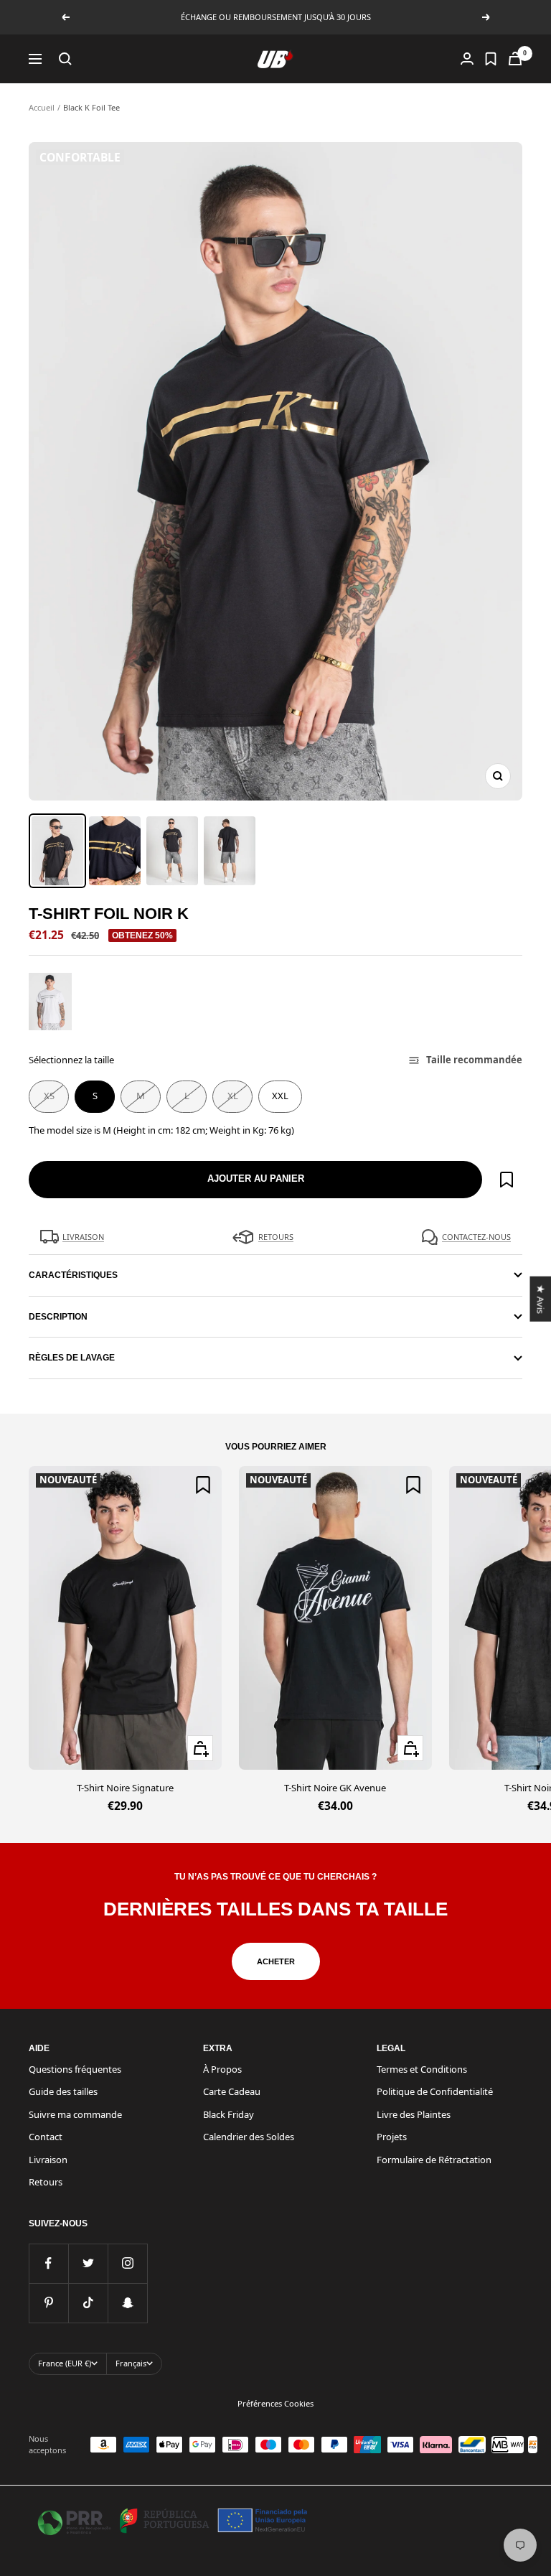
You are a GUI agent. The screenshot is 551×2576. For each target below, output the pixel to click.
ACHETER (276, 1961)
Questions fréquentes (75, 2069)
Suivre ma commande (75, 2114)
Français (131, 2363)
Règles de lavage (72, 1358)
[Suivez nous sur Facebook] (48, 2263)
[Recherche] (65, 59)
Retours (46, 2182)
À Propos (222, 2069)
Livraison (48, 2160)
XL (233, 1096)
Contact (46, 2137)
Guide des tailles (63, 2091)
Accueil (42, 107)
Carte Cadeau (232, 2091)
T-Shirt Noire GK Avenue (335, 1788)
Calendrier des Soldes (249, 2137)
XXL (280, 1096)
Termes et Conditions (422, 2069)
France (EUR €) (65, 2363)
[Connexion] (467, 59)
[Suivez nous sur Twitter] (88, 2263)
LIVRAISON (83, 1237)
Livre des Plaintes (414, 2114)
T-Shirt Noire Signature (125, 1788)
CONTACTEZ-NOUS (476, 1237)
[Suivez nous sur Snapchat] (127, 2303)
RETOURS (276, 1237)
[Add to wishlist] (507, 1180)
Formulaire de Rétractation (434, 2160)
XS (49, 1096)
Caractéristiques (73, 1275)
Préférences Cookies (275, 2403)
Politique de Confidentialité (435, 2091)
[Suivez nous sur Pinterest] (48, 2303)
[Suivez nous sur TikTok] (88, 2303)
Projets (392, 2137)
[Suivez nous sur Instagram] (127, 2263)
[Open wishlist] (491, 59)
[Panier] (515, 59)
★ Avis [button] (540, 1298)
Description (58, 1317)
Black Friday (229, 2114)
